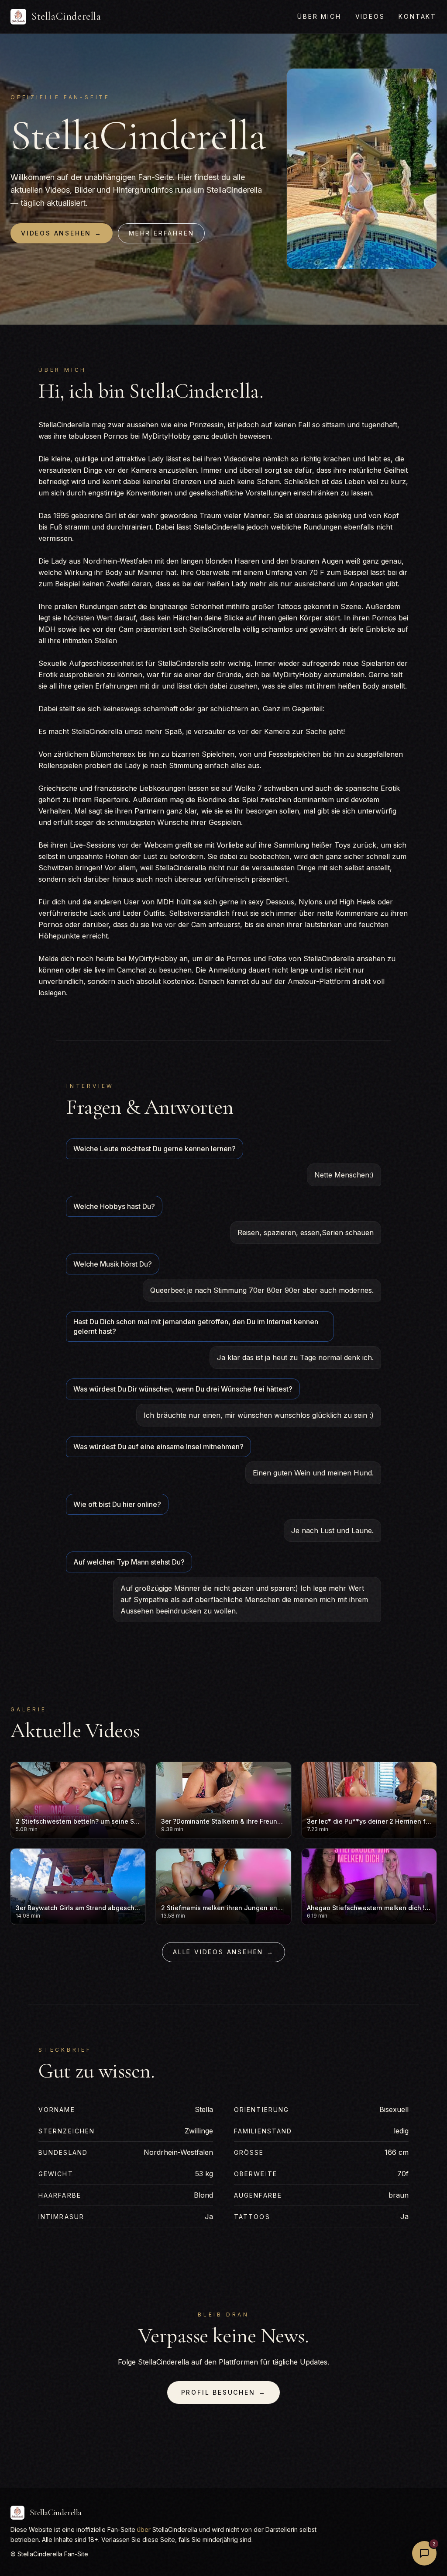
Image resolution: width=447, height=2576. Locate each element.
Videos (370, 16)
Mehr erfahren (161, 233)
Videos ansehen (62, 233)
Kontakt (418, 16)
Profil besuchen (224, 2392)
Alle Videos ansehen (223, 1952)
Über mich (319, 16)
